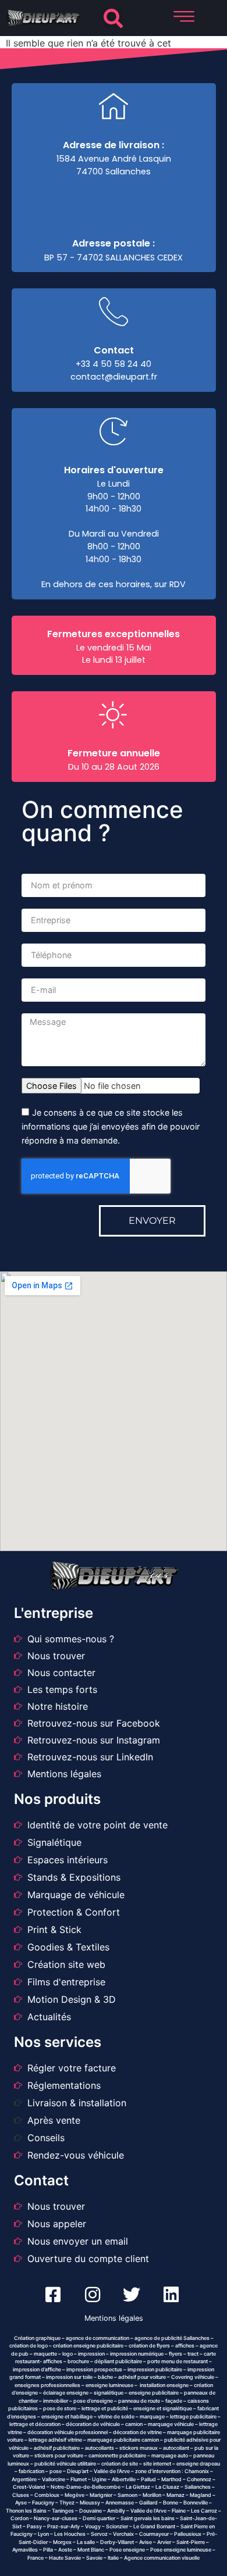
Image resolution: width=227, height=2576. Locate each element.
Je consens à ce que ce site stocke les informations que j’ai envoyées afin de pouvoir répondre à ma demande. (111, 1127)
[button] (113, 18)
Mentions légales (114, 2318)
